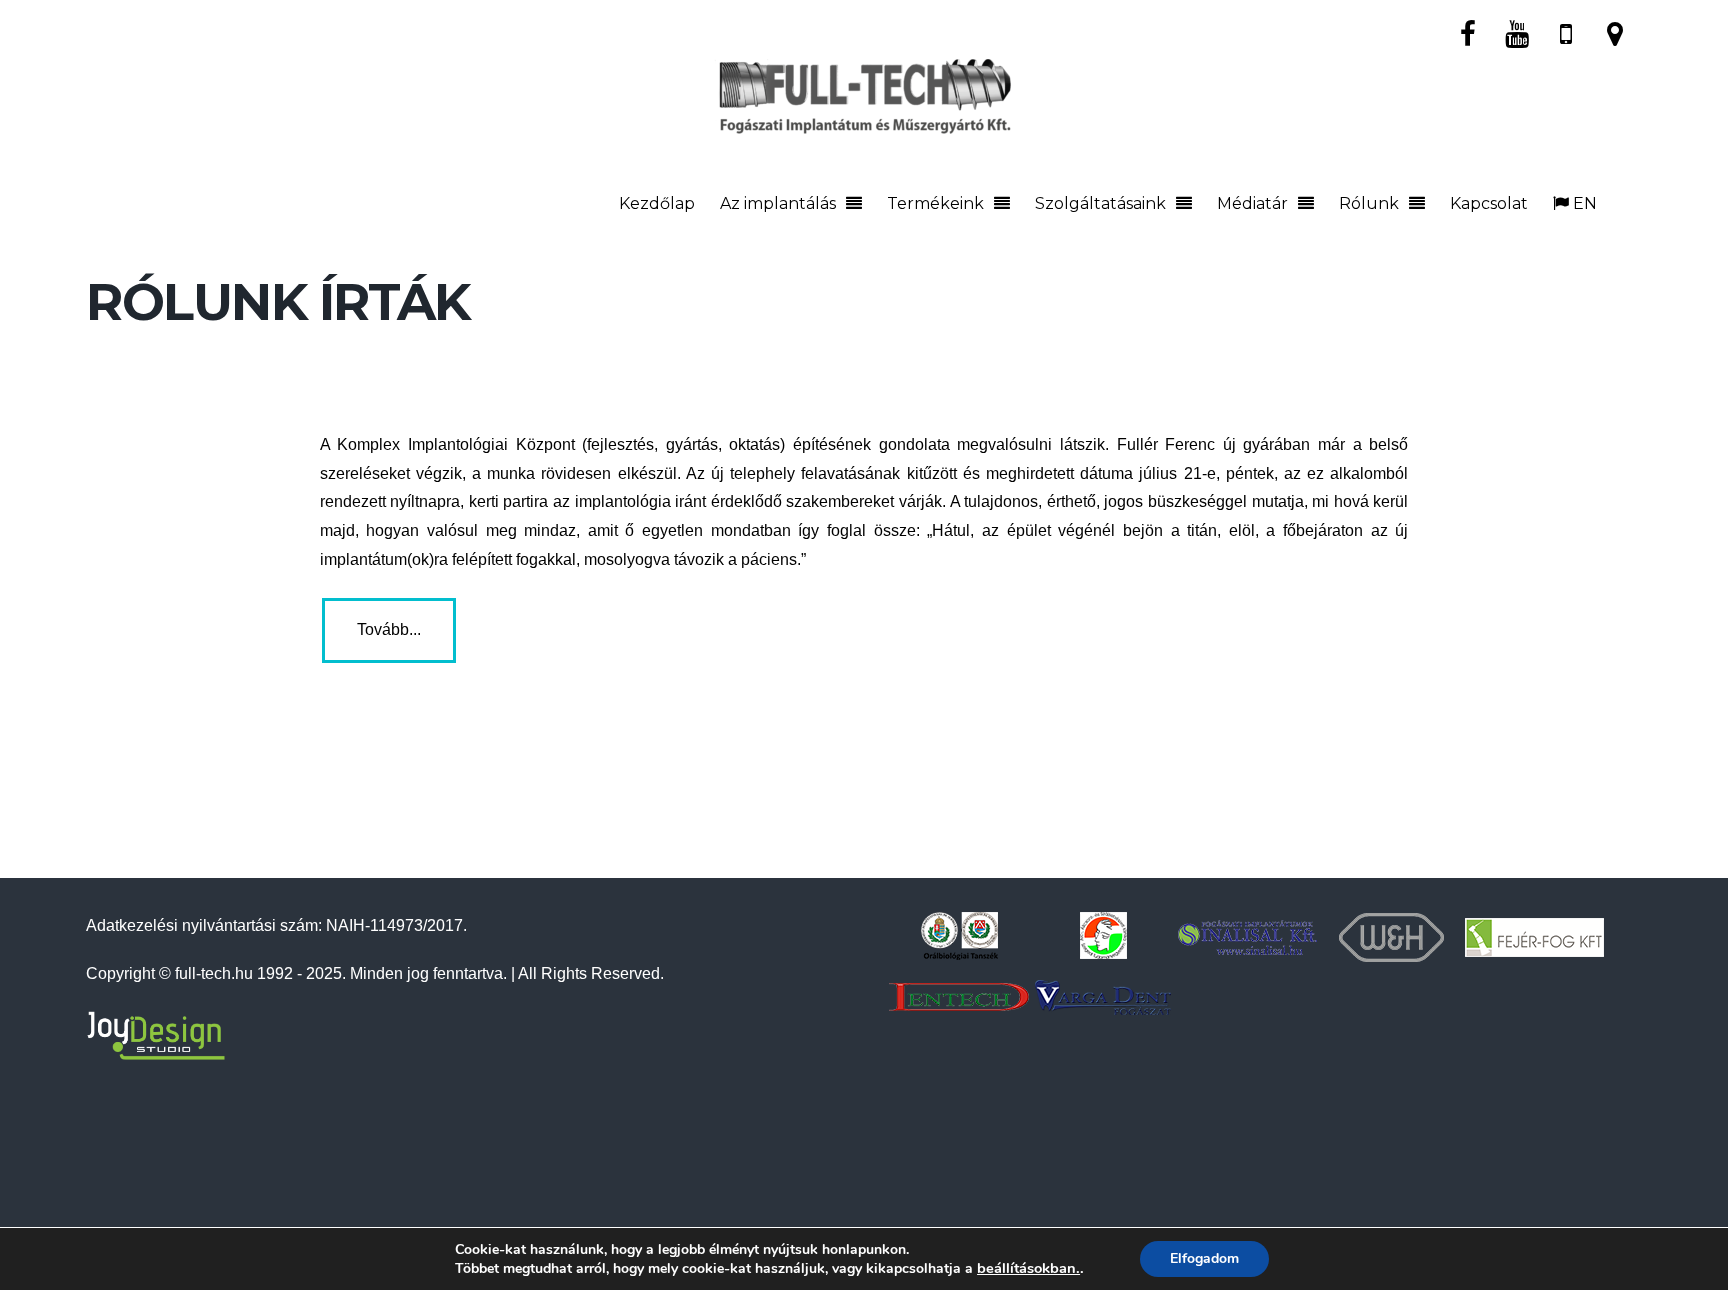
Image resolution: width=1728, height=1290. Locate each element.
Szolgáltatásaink (1100, 203)
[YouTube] (1517, 32)
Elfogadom (1204, 1258)
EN (1583, 203)
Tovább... (389, 629)
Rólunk (1369, 203)
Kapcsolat (1489, 203)
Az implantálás (778, 203)
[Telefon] (1566, 32)
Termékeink (935, 203)
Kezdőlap (657, 203)
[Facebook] (1468, 32)
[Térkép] (1615, 32)
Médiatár (1252, 203)
